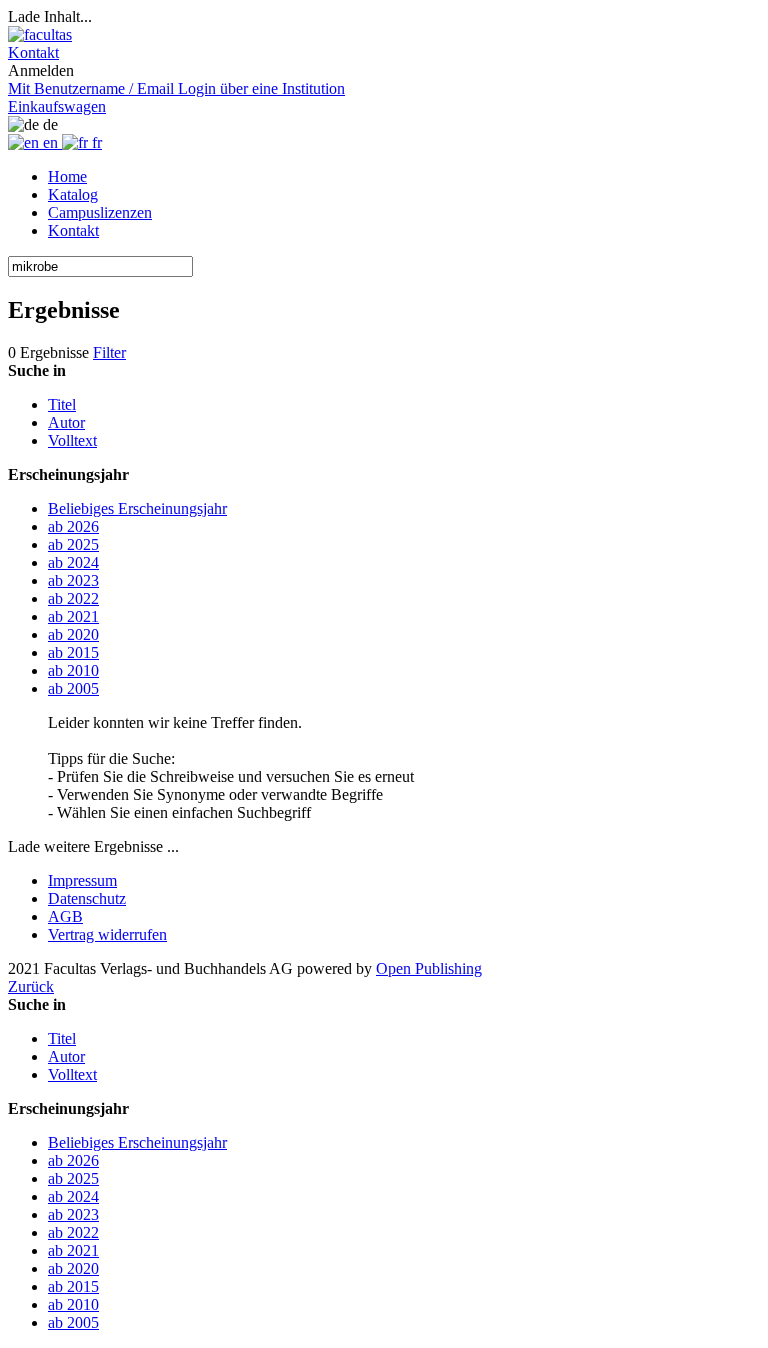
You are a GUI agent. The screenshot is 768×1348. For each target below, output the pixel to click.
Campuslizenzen (100, 212)
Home (67, 176)
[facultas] (40, 34)
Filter (109, 352)
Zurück (31, 986)
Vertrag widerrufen (107, 934)
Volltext (72, 440)
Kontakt (73, 230)
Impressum (82, 880)
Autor (66, 422)
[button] (33, 52)
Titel (62, 404)
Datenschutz (87, 898)
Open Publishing (429, 968)
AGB (65, 916)
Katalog (73, 194)
